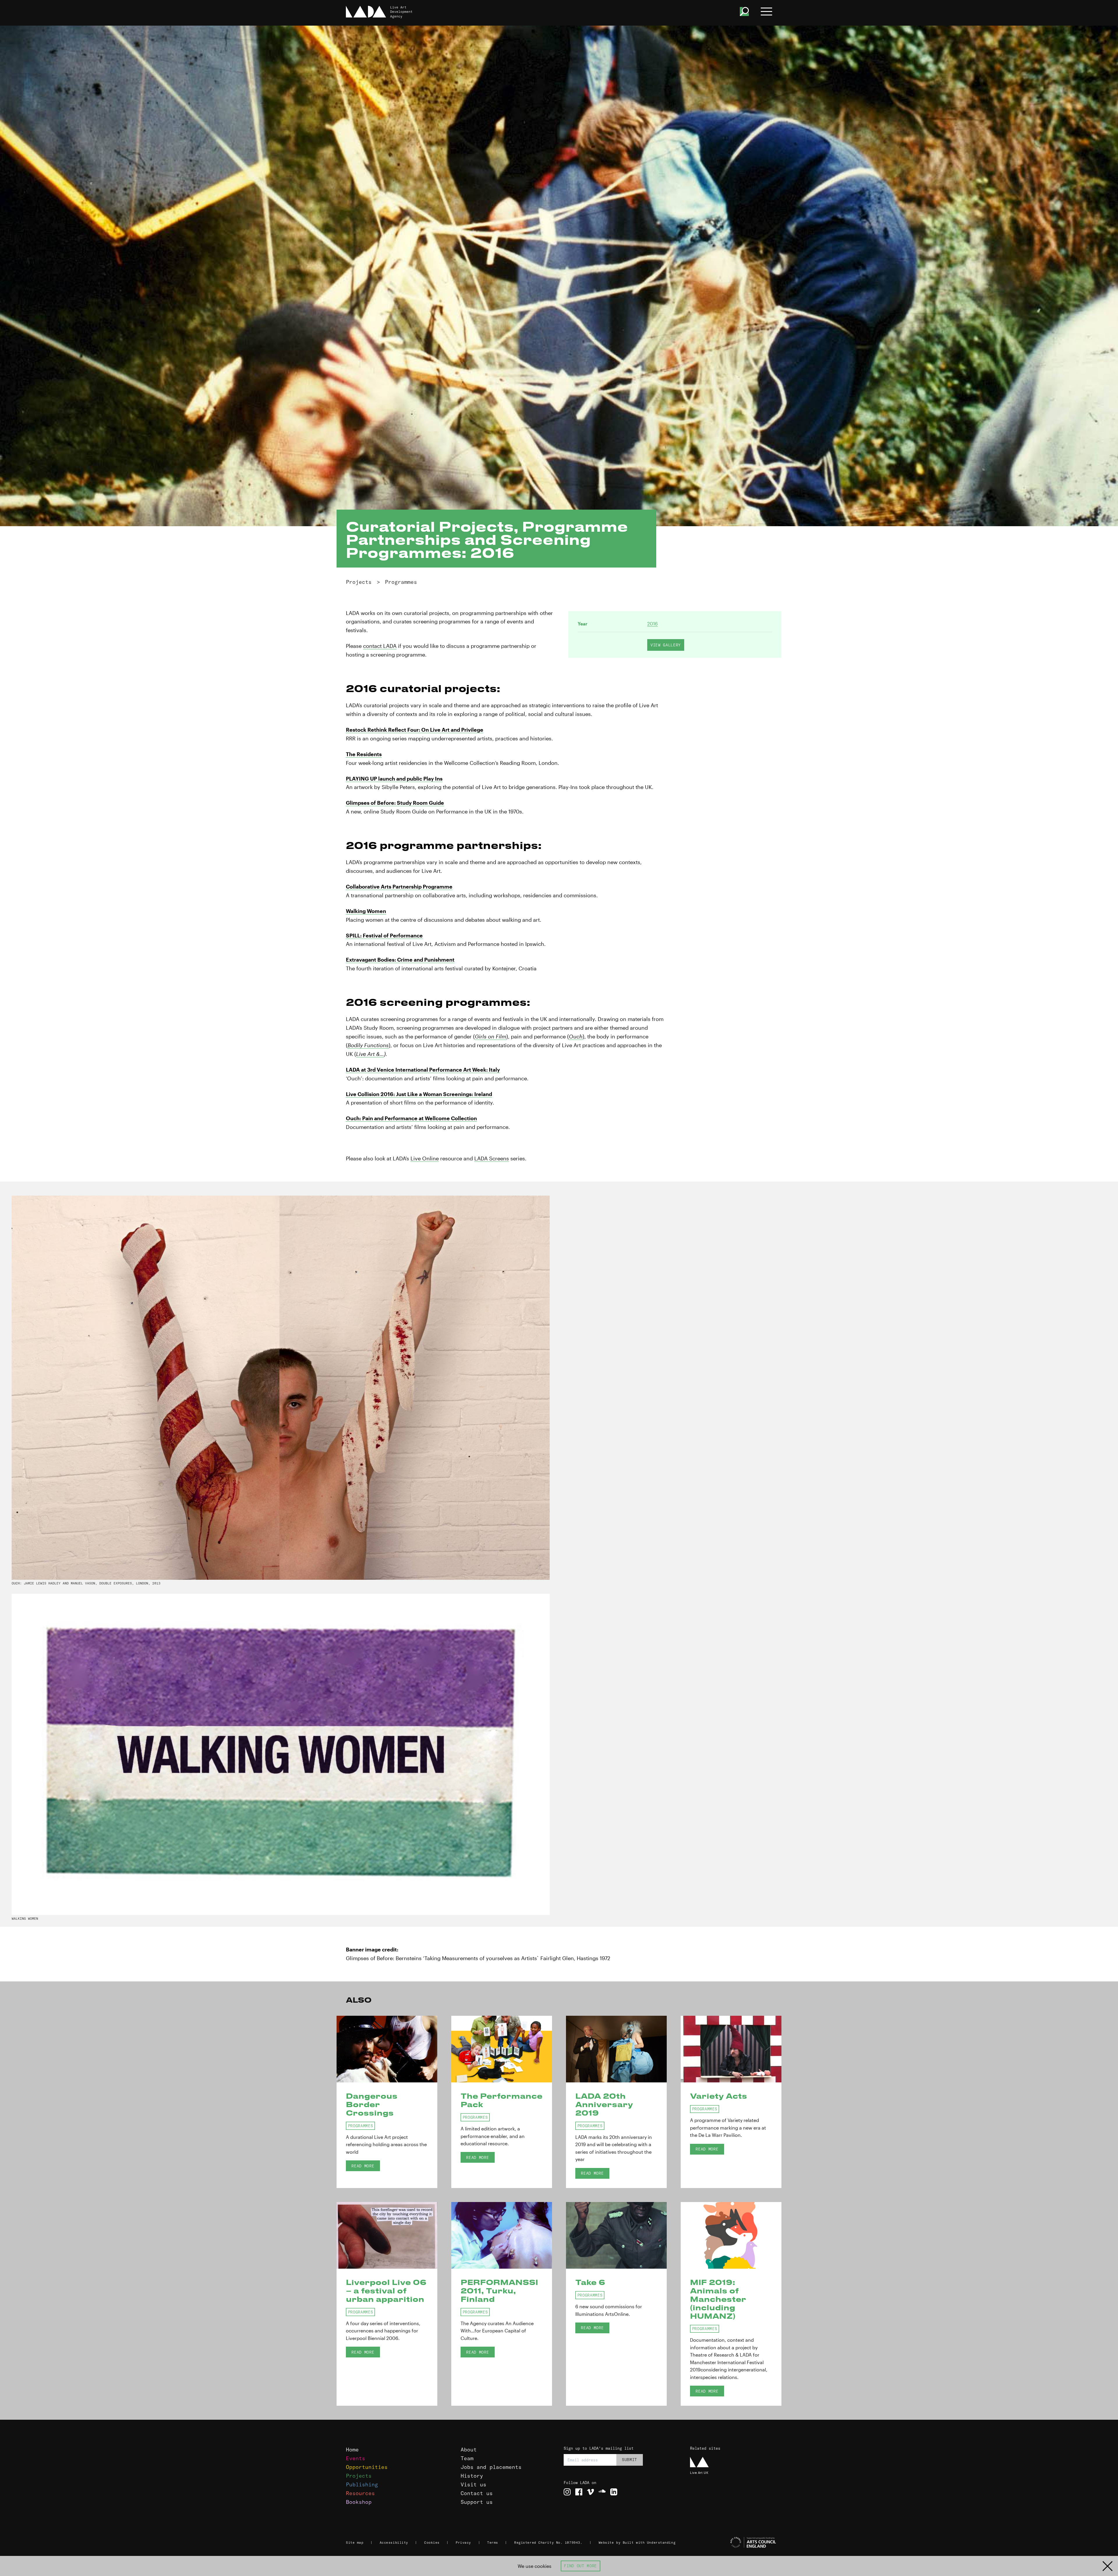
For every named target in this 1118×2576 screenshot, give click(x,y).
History (472, 2476)
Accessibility (394, 2543)
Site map (355, 2543)
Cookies (432, 2543)
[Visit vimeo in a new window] (590, 2492)
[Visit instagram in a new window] (567, 2492)
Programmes (401, 582)
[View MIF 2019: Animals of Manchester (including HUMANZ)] (731, 2235)
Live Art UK (699, 2473)
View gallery (666, 645)
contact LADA (380, 646)
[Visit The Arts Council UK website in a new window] (734, 2543)
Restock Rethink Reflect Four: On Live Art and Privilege (415, 730)
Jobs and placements (491, 2467)
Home (352, 2450)
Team (467, 2458)
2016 (652, 624)
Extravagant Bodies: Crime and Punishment (400, 960)
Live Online (425, 1158)
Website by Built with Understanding (637, 2543)
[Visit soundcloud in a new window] (602, 2492)
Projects (359, 582)
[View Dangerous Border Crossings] (387, 2049)
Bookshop (359, 2502)
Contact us (477, 2493)
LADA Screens (492, 1158)
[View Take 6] (616, 2235)
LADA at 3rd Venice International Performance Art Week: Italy (423, 1070)
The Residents (364, 754)
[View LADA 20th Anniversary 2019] (616, 2049)
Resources (360, 2493)
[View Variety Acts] (731, 2049)
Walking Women (366, 911)
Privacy (463, 2543)
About (469, 2450)
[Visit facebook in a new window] (579, 2492)
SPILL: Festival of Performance (384, 935)
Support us (477, 2502)
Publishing (362, 2484)
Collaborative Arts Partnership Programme (399, 887)
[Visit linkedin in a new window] (614, 2492)
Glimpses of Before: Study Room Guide (395, 803)
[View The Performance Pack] (502, 2049)
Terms (493, 2543)
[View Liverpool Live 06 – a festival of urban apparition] (387, 2235)
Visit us (473, 2484)
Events (355, 2458)
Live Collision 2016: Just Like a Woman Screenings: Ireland (419, 1094)
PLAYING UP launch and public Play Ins (394, 779)
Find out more (580, 2566)
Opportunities (367, 2467)
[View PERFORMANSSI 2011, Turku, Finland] (502, 2235)
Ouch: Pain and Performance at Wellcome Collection (411, 1118)
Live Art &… (370, 1054)
